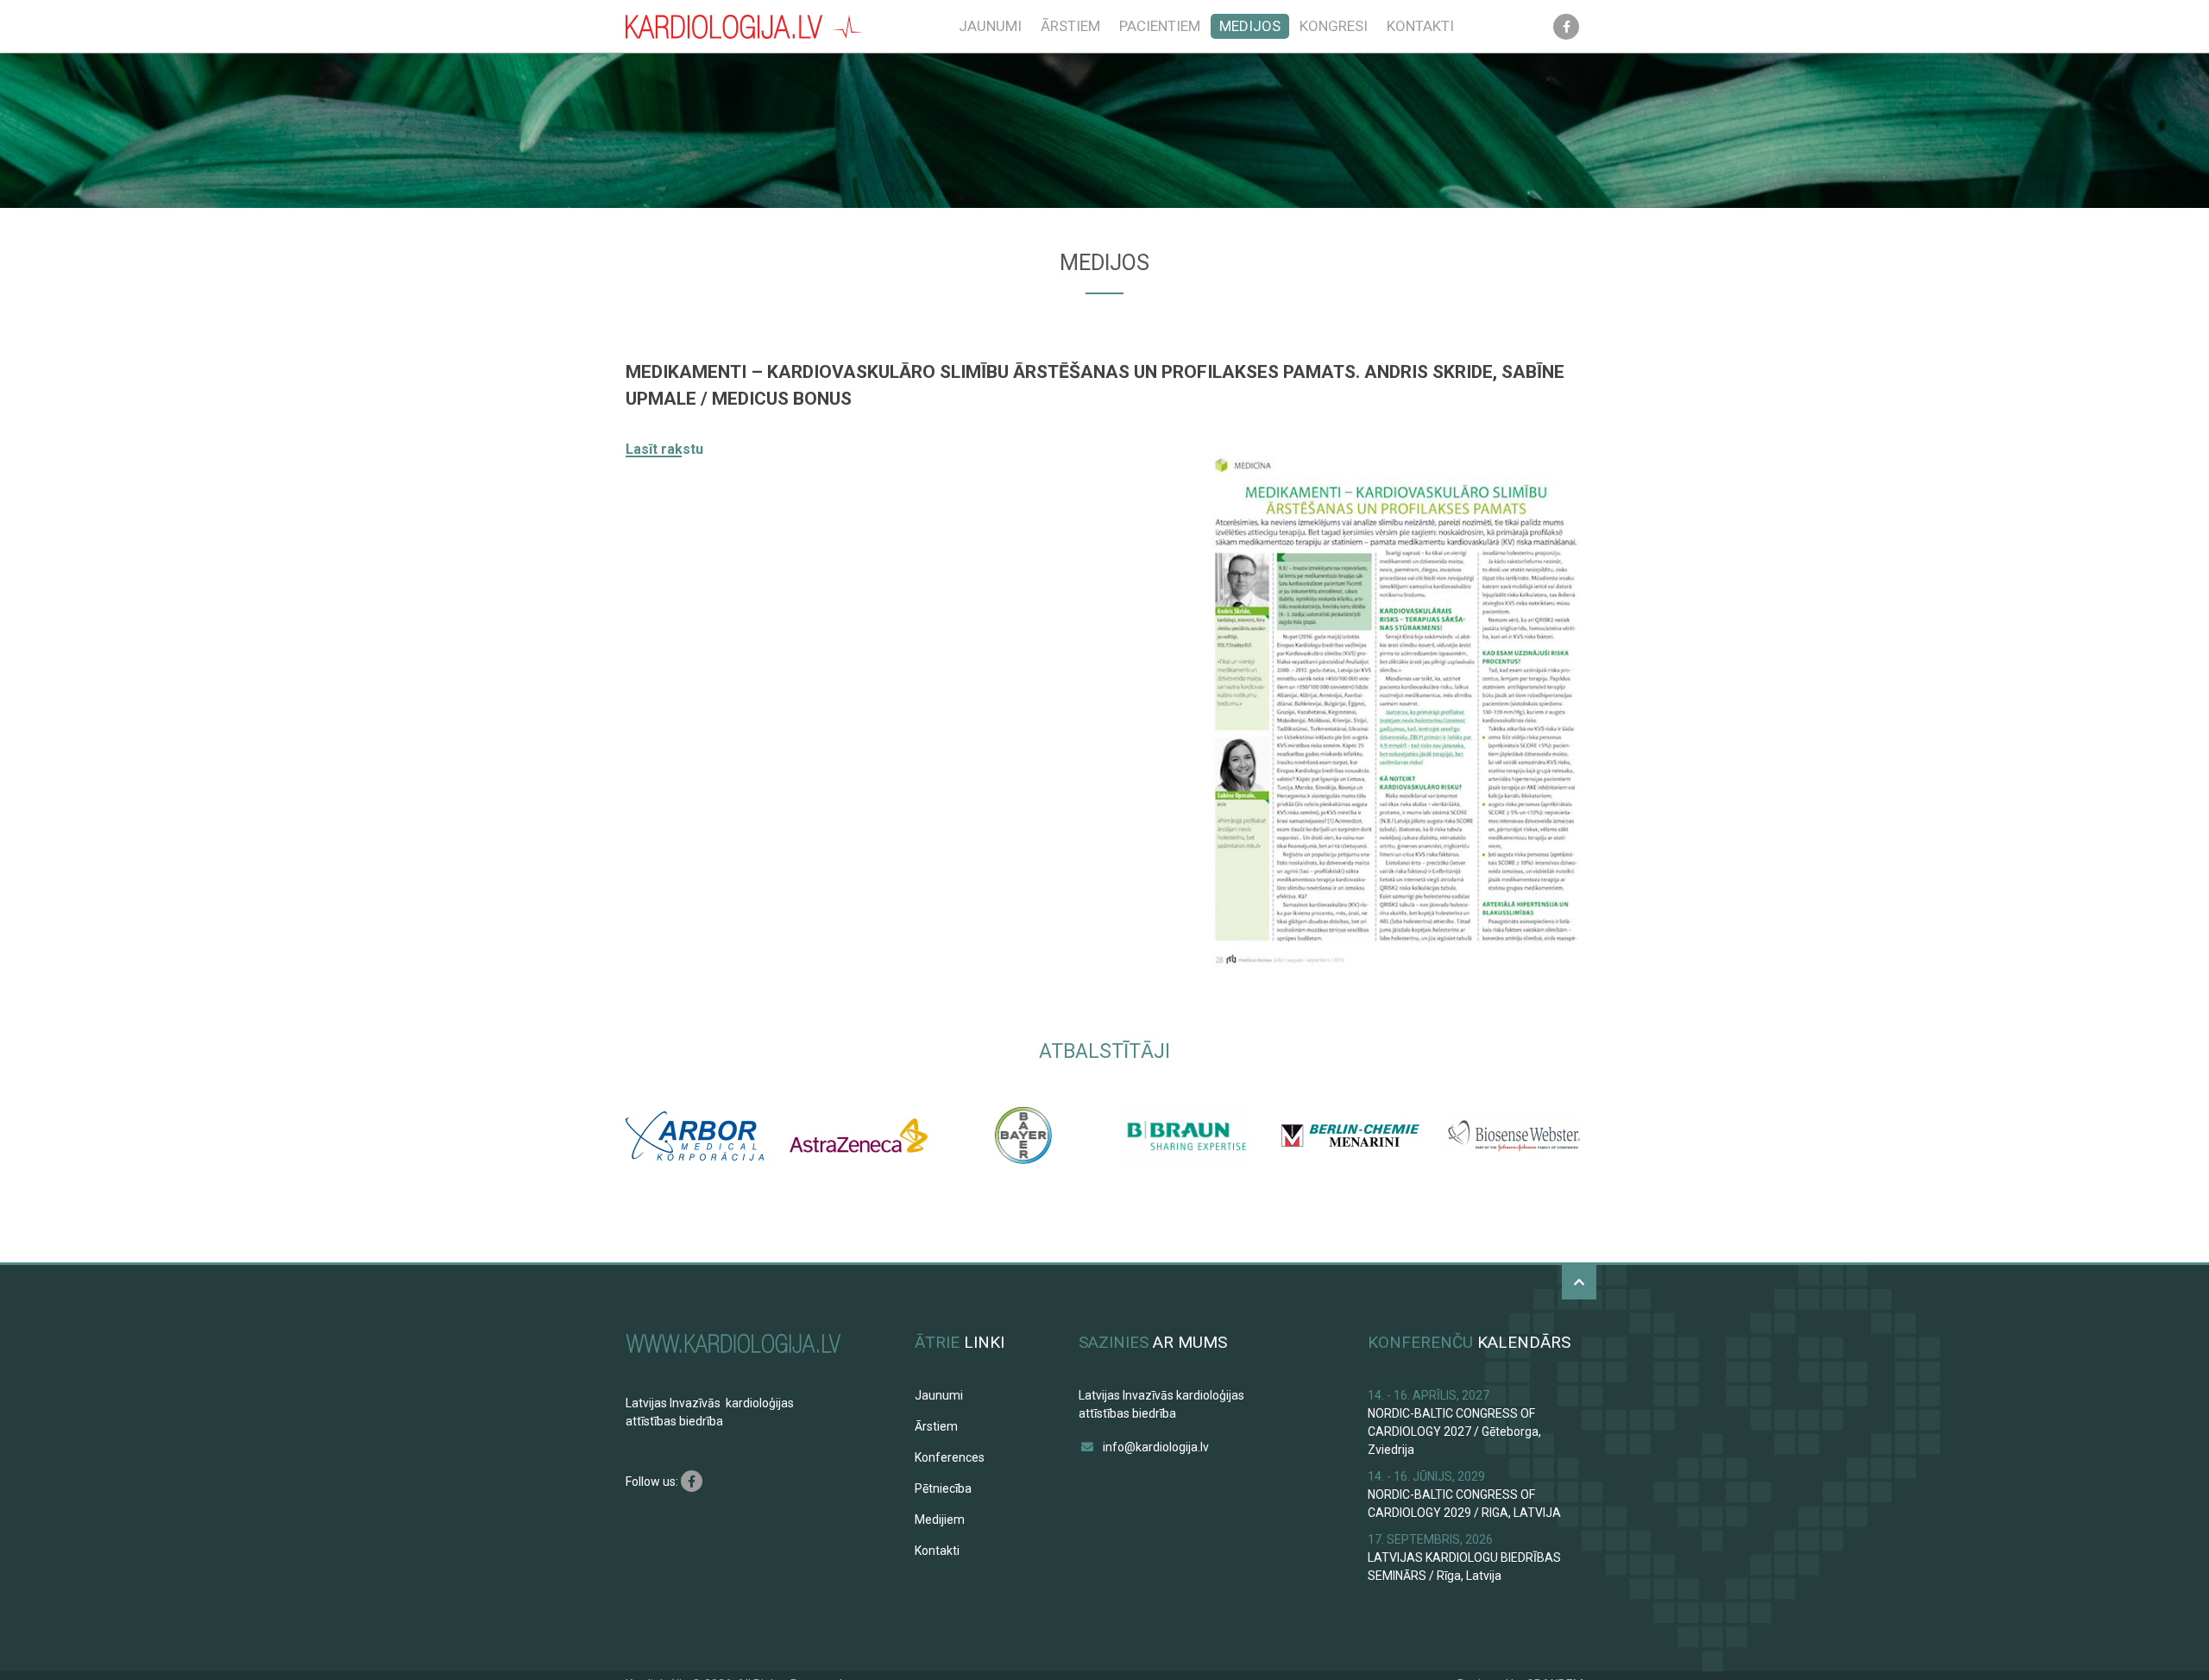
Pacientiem (1160, 26)
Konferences (950, 1457)
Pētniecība (943, 1488)
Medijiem (940, 1520)
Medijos (1250, 26)
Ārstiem (1070, 26)
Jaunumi (990, 26)
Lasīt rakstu (664, 449)
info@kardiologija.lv (1156, 1447)
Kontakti (1420, 26)
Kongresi (1334, 26)
